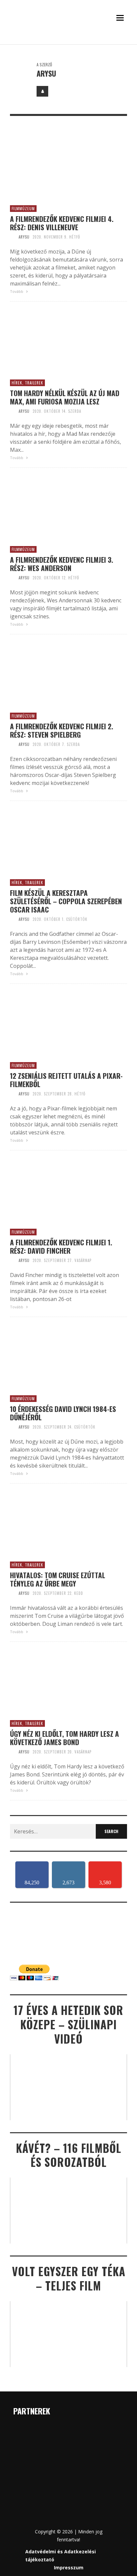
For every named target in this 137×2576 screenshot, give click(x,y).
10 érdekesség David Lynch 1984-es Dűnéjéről (63, 1413)
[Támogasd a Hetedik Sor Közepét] (68, 42)
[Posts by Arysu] (20, 71)
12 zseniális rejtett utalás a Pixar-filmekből (66, 1080)
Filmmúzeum (23, 209)
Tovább (17, 291)
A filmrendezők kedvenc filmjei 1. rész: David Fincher (61, 1246)
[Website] (42, 91)
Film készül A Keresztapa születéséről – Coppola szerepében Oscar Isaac (66, 901)
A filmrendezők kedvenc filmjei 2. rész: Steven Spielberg (62, 730)
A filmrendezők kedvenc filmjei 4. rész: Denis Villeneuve (62, 223)
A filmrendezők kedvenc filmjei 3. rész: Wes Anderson (62, 564)
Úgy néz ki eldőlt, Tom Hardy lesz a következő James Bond (65, 1738)
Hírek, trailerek (27, 383)
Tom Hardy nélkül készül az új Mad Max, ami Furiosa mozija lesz (65, 397)
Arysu (24, 237)
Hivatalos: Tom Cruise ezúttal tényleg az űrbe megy (58, 1579)
